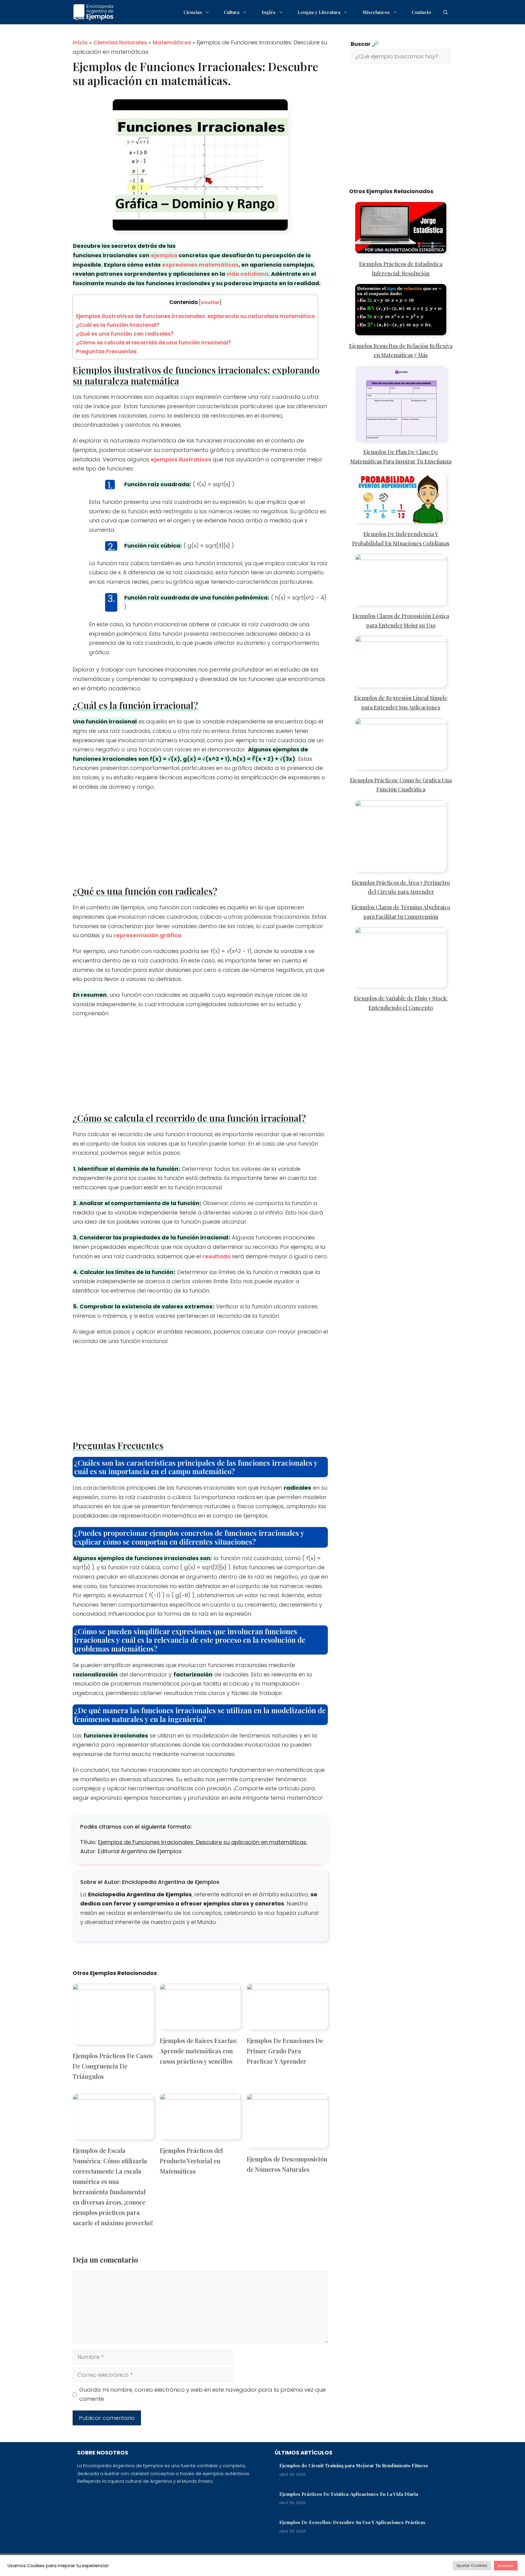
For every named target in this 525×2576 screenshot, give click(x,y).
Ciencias (193, 12)
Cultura (232, 12)
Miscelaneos (376, 12)
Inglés (269, 12)
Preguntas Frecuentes (106, 351)
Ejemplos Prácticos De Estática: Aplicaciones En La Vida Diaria (349, 2494)
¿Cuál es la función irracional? (118, 325)
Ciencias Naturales (120, 42)
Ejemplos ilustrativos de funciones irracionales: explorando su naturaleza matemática (195, 316)
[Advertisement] (200, 841)
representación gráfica (148, 935)
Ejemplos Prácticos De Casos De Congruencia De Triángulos (113, 2066)
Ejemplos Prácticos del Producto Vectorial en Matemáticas (191, 2161)
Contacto (421, 12)
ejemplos (164, 255)
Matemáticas (172, 42)
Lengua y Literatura (319, 12)
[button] (446, 12)
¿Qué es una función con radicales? (125, 334)
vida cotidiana (247, 274)
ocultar (210, 302)
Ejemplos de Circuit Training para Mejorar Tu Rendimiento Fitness (354, 2465)
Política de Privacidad (316, 2565)
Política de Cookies (395, 2565)
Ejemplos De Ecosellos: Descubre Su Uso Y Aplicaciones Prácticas (352, 2522)
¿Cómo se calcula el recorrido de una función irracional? (154, 343)
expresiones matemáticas (200, 265)
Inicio (80, 42)
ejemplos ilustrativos (181, 459)
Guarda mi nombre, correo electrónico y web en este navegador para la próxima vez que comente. (202, 2394)
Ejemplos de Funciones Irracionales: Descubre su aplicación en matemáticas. (203, 1842)
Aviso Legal (435, 2565)
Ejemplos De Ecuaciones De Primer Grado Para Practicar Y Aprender (285, 2051)
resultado (216, 1256)
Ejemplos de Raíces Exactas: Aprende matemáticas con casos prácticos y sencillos (199, 2051)
